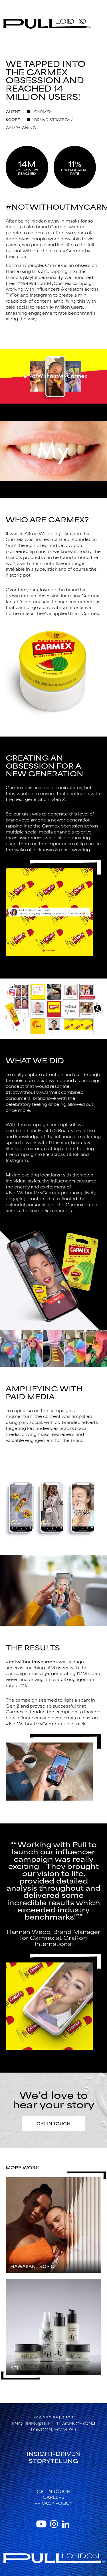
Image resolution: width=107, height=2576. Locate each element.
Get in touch (54, 2491)
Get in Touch (53, 2123)
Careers (54, 2497)
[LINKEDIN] (66, 2523)
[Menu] (94, 10)
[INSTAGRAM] (54, 2523)
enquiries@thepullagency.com (53, 2423)
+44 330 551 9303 (54, 2417)
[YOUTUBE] (42, 2523)
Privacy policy (54, 2503)
